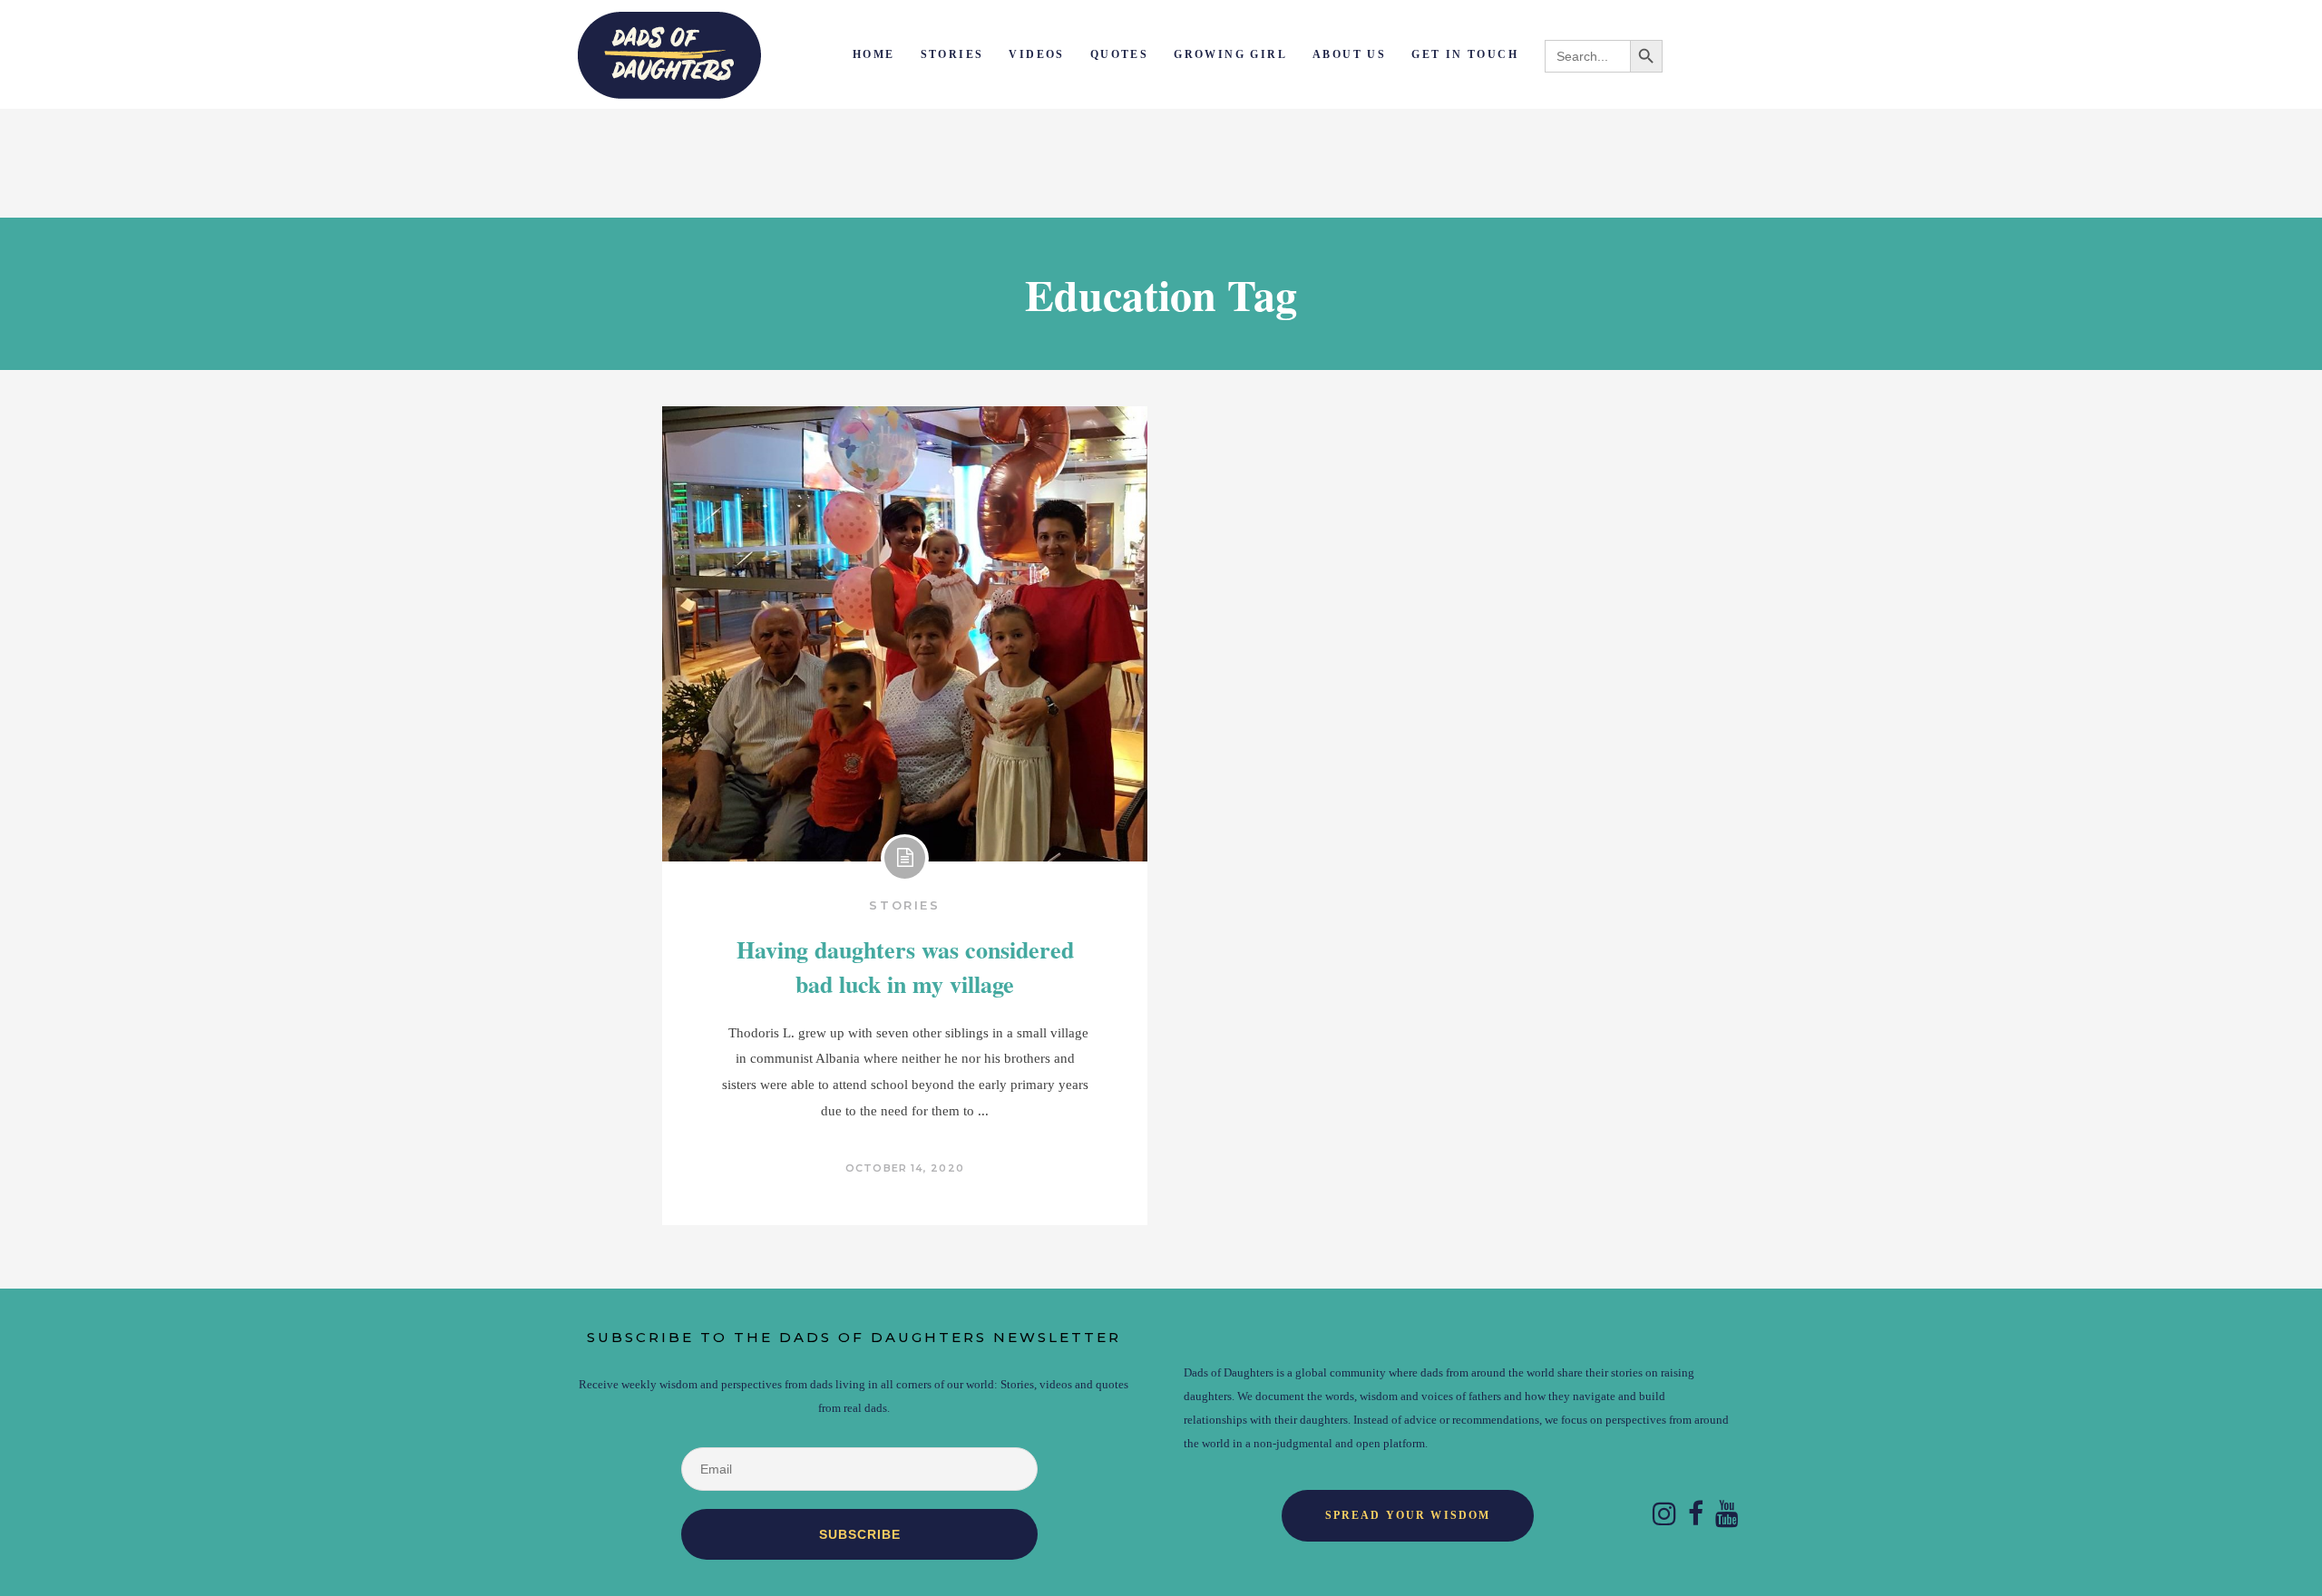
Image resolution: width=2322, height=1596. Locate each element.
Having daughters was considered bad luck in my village (905, 967)
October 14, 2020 (905, 1168)
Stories (904, 905)
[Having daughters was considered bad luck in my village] (905, 634)
